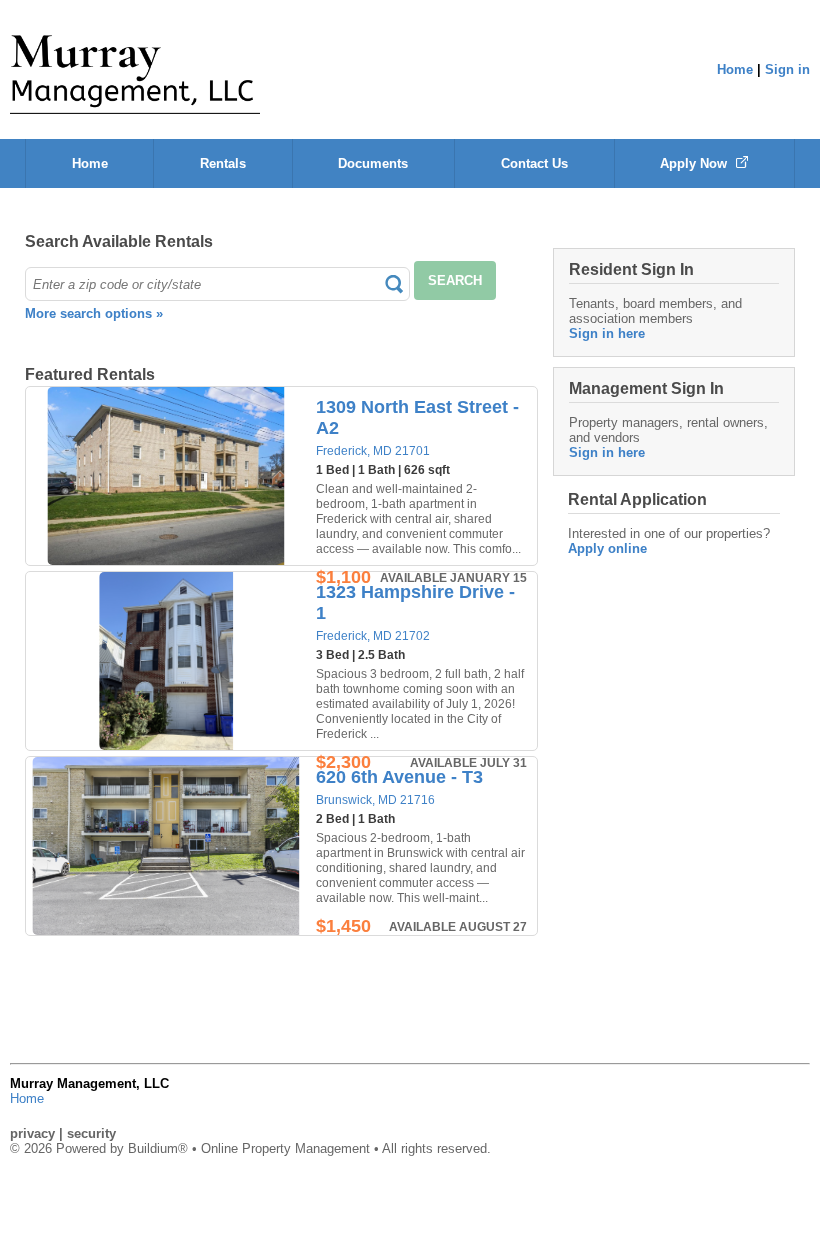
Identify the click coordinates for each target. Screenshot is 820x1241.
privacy (32, 1133)
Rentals (223, 163)
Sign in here (607, 333)
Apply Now (695, 163)
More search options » (94, 313)
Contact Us (534, 163)
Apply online (607, 548)
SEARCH (455, 280)
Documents (373, 163)
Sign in (787, 69)
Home (735, 69)
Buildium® (158, 1148)
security (91, 1133)
